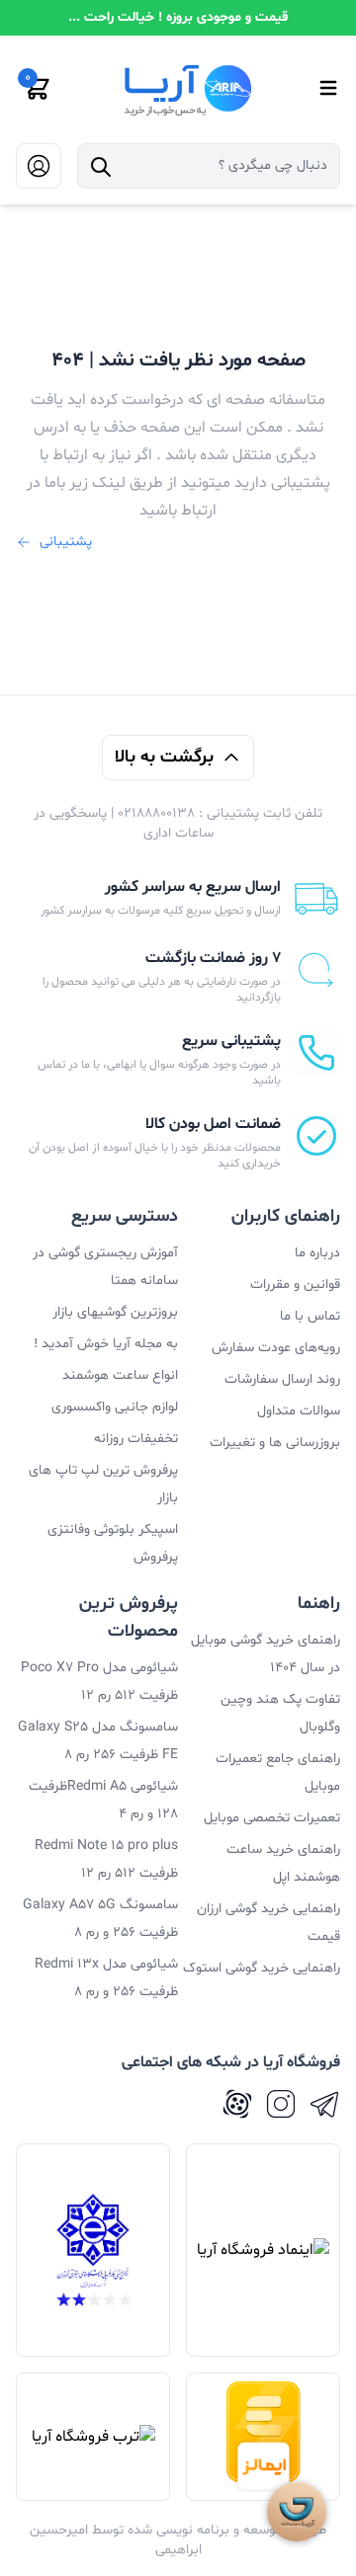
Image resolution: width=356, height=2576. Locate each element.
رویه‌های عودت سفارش (276, 1348)
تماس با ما (310, 1316)
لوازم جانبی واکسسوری (115, 1407)
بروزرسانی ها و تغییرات (275, 1443)
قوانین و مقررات (295, 1285)
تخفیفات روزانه (136, 1439)
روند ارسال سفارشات (282, 1379)
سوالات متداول (299, 1411)
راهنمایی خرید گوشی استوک (262, 1968)
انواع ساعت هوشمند (120, 1375)
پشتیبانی (66, 542)
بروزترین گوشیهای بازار (115, 1312)
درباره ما (317, 1253)
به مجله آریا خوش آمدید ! (106, 1344)
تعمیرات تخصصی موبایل (272, 1818)
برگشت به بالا (164, 757)
